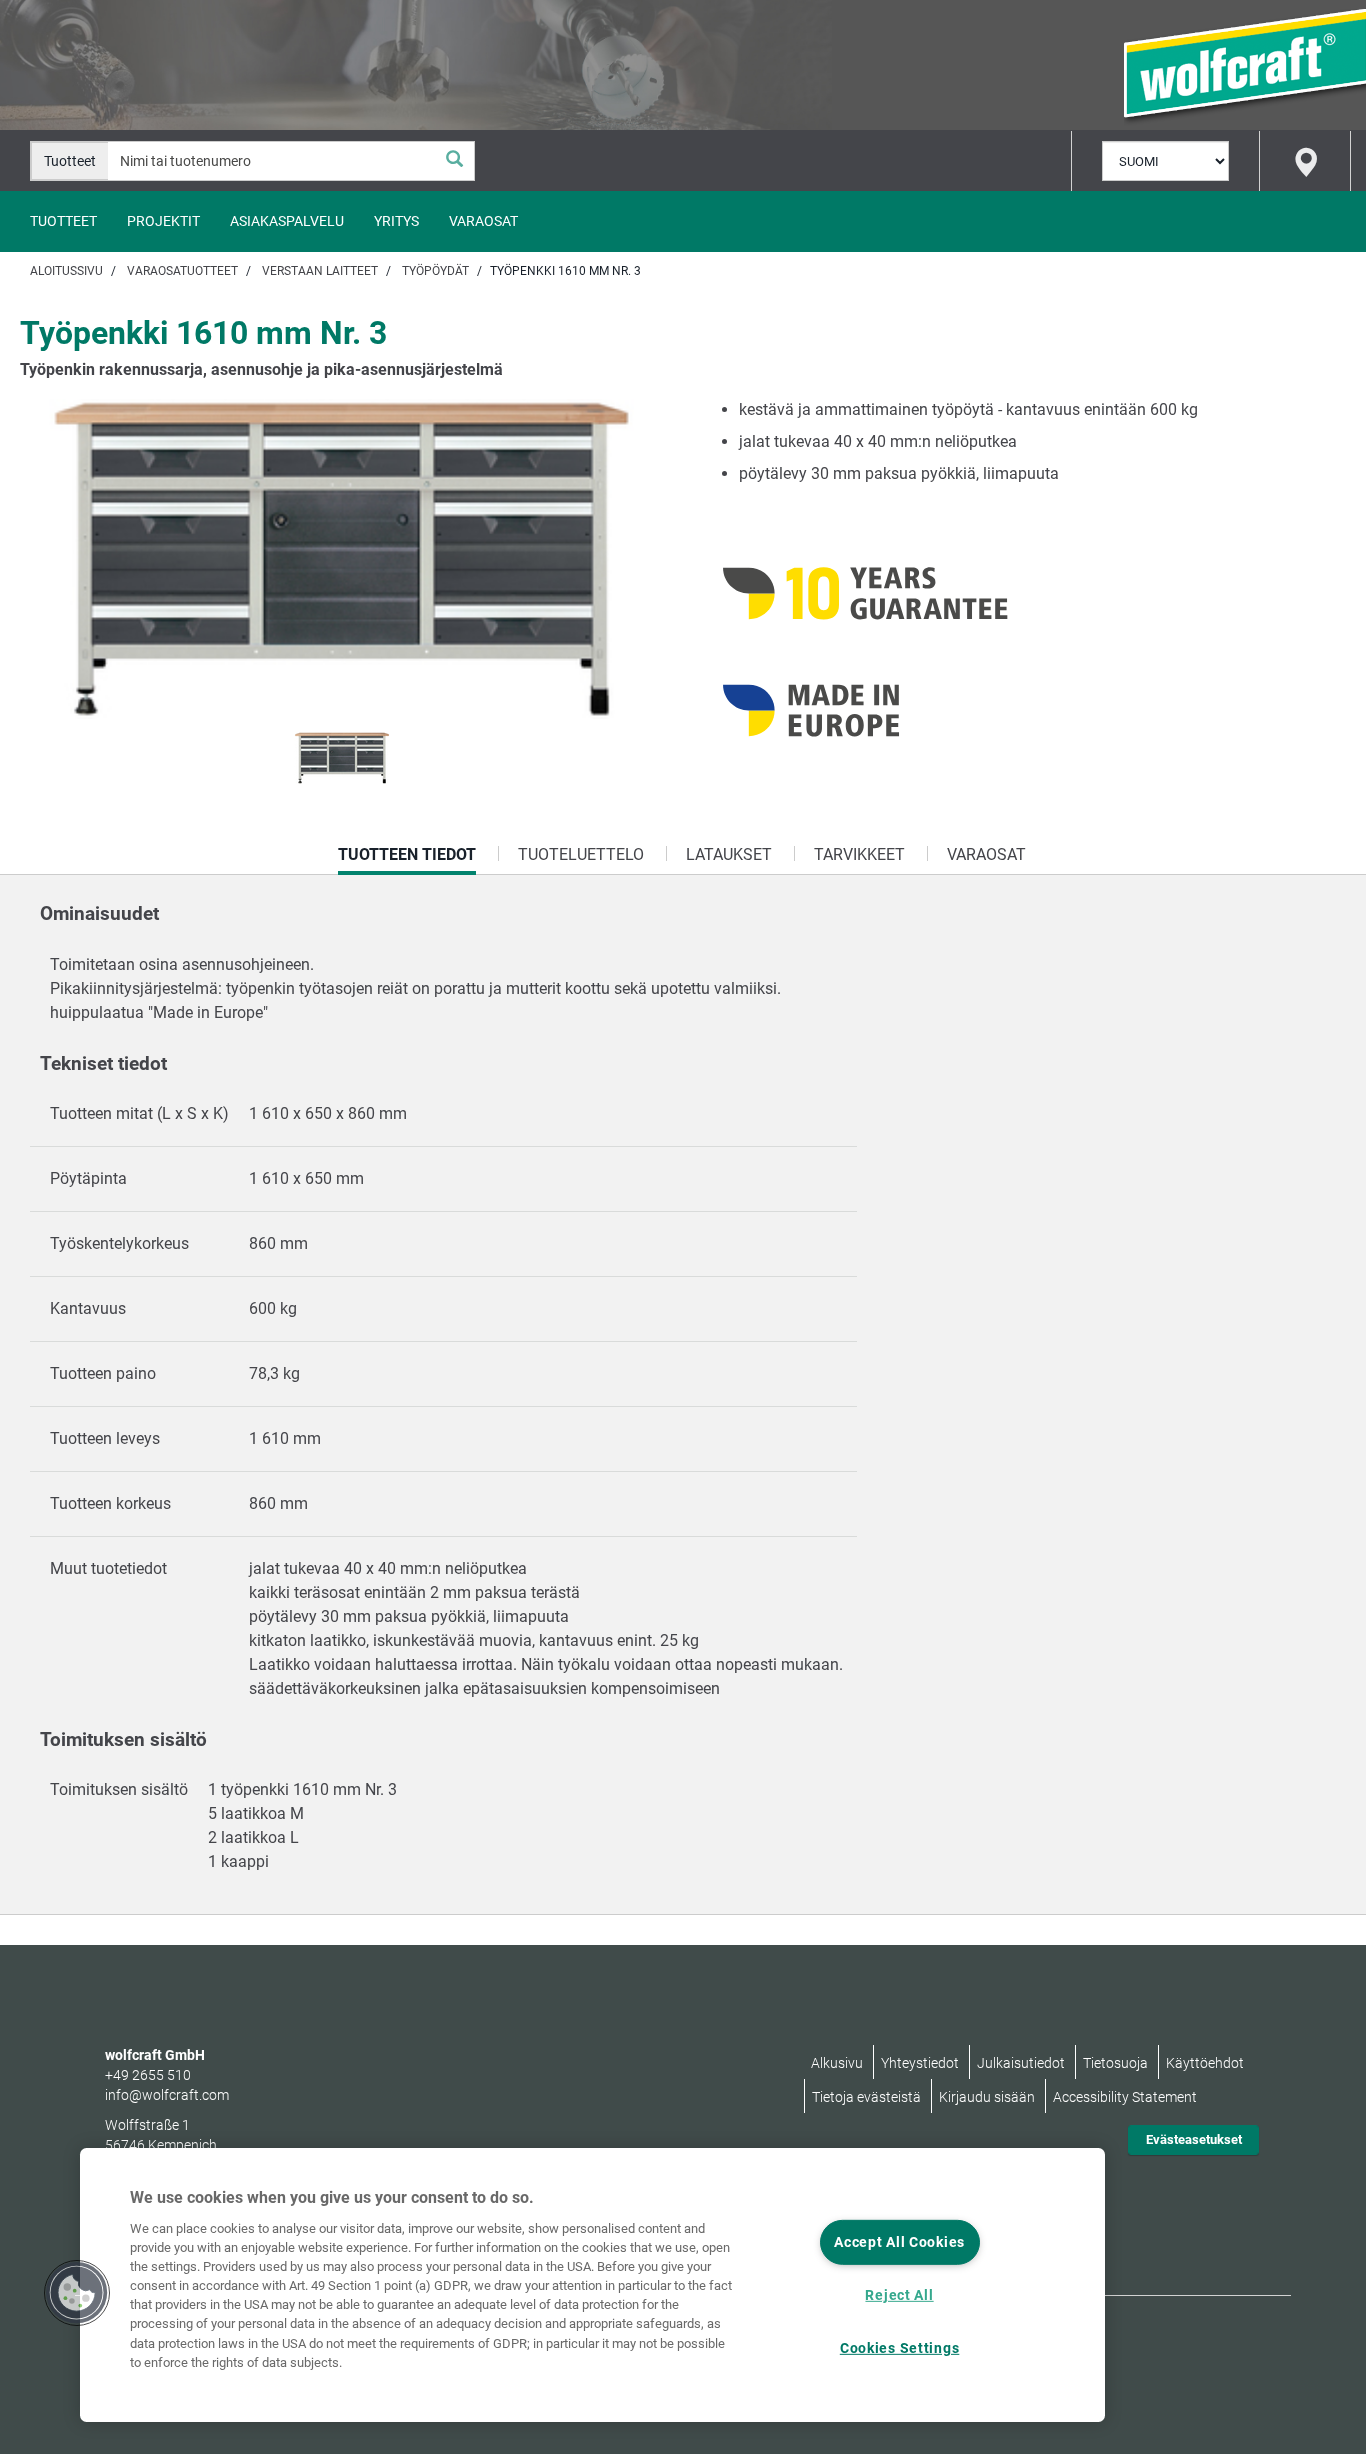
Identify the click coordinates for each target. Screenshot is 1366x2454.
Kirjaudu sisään (987, 2097)
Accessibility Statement (1125, 2097)
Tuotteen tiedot (407, 860)
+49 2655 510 (148, 2075)
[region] (592, 2285)
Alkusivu (837, 2063)
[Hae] (454, 161)
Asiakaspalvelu (287, 221)
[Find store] (1305, 161)
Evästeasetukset (1194, 2139)
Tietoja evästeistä (866, 2097)
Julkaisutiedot (1021, 2063)
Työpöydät (435, 271)
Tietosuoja (1115, 2063)
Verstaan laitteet (320, 271)
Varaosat (483, 221)
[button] (77, 2293)
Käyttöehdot (1205, 2063)
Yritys (396, 221)
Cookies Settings (900, 2348)
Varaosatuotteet (182, 271)
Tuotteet (63, 221)
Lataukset (729, 854)
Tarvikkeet (859, 854)
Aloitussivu (66, 271)
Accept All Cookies (899, 2242)
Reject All (899, 2295)
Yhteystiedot (920, 2063)
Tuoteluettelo (581, 854)
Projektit (163, 221)
